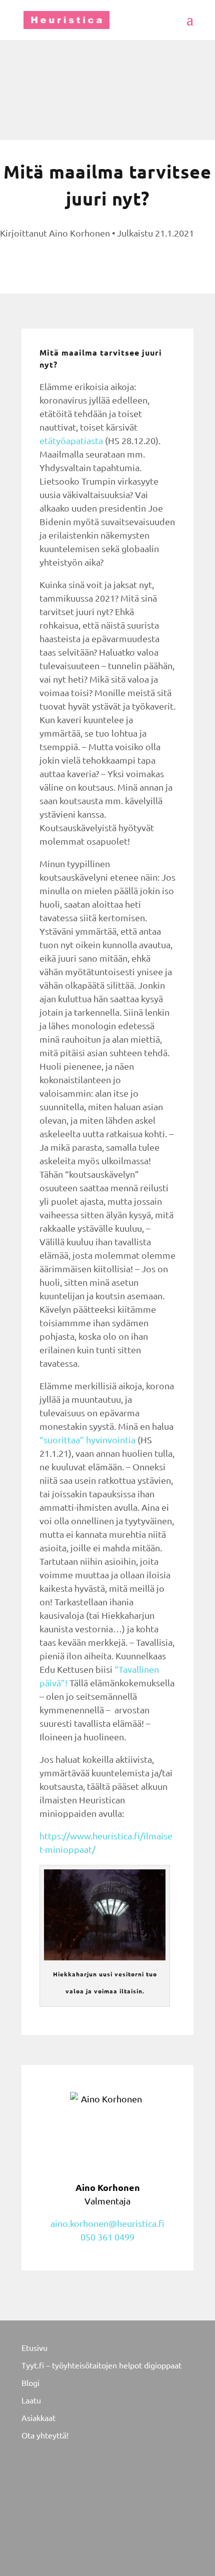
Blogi (30, 2382)
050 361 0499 (107, 2237)
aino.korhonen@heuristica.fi (107, 2223)
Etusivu (34, 2347)
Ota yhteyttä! (45, 2435)
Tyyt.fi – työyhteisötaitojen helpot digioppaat (101, 2365)
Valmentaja (108, 2194)
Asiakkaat (38, 2417)
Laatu (31, 2400)
